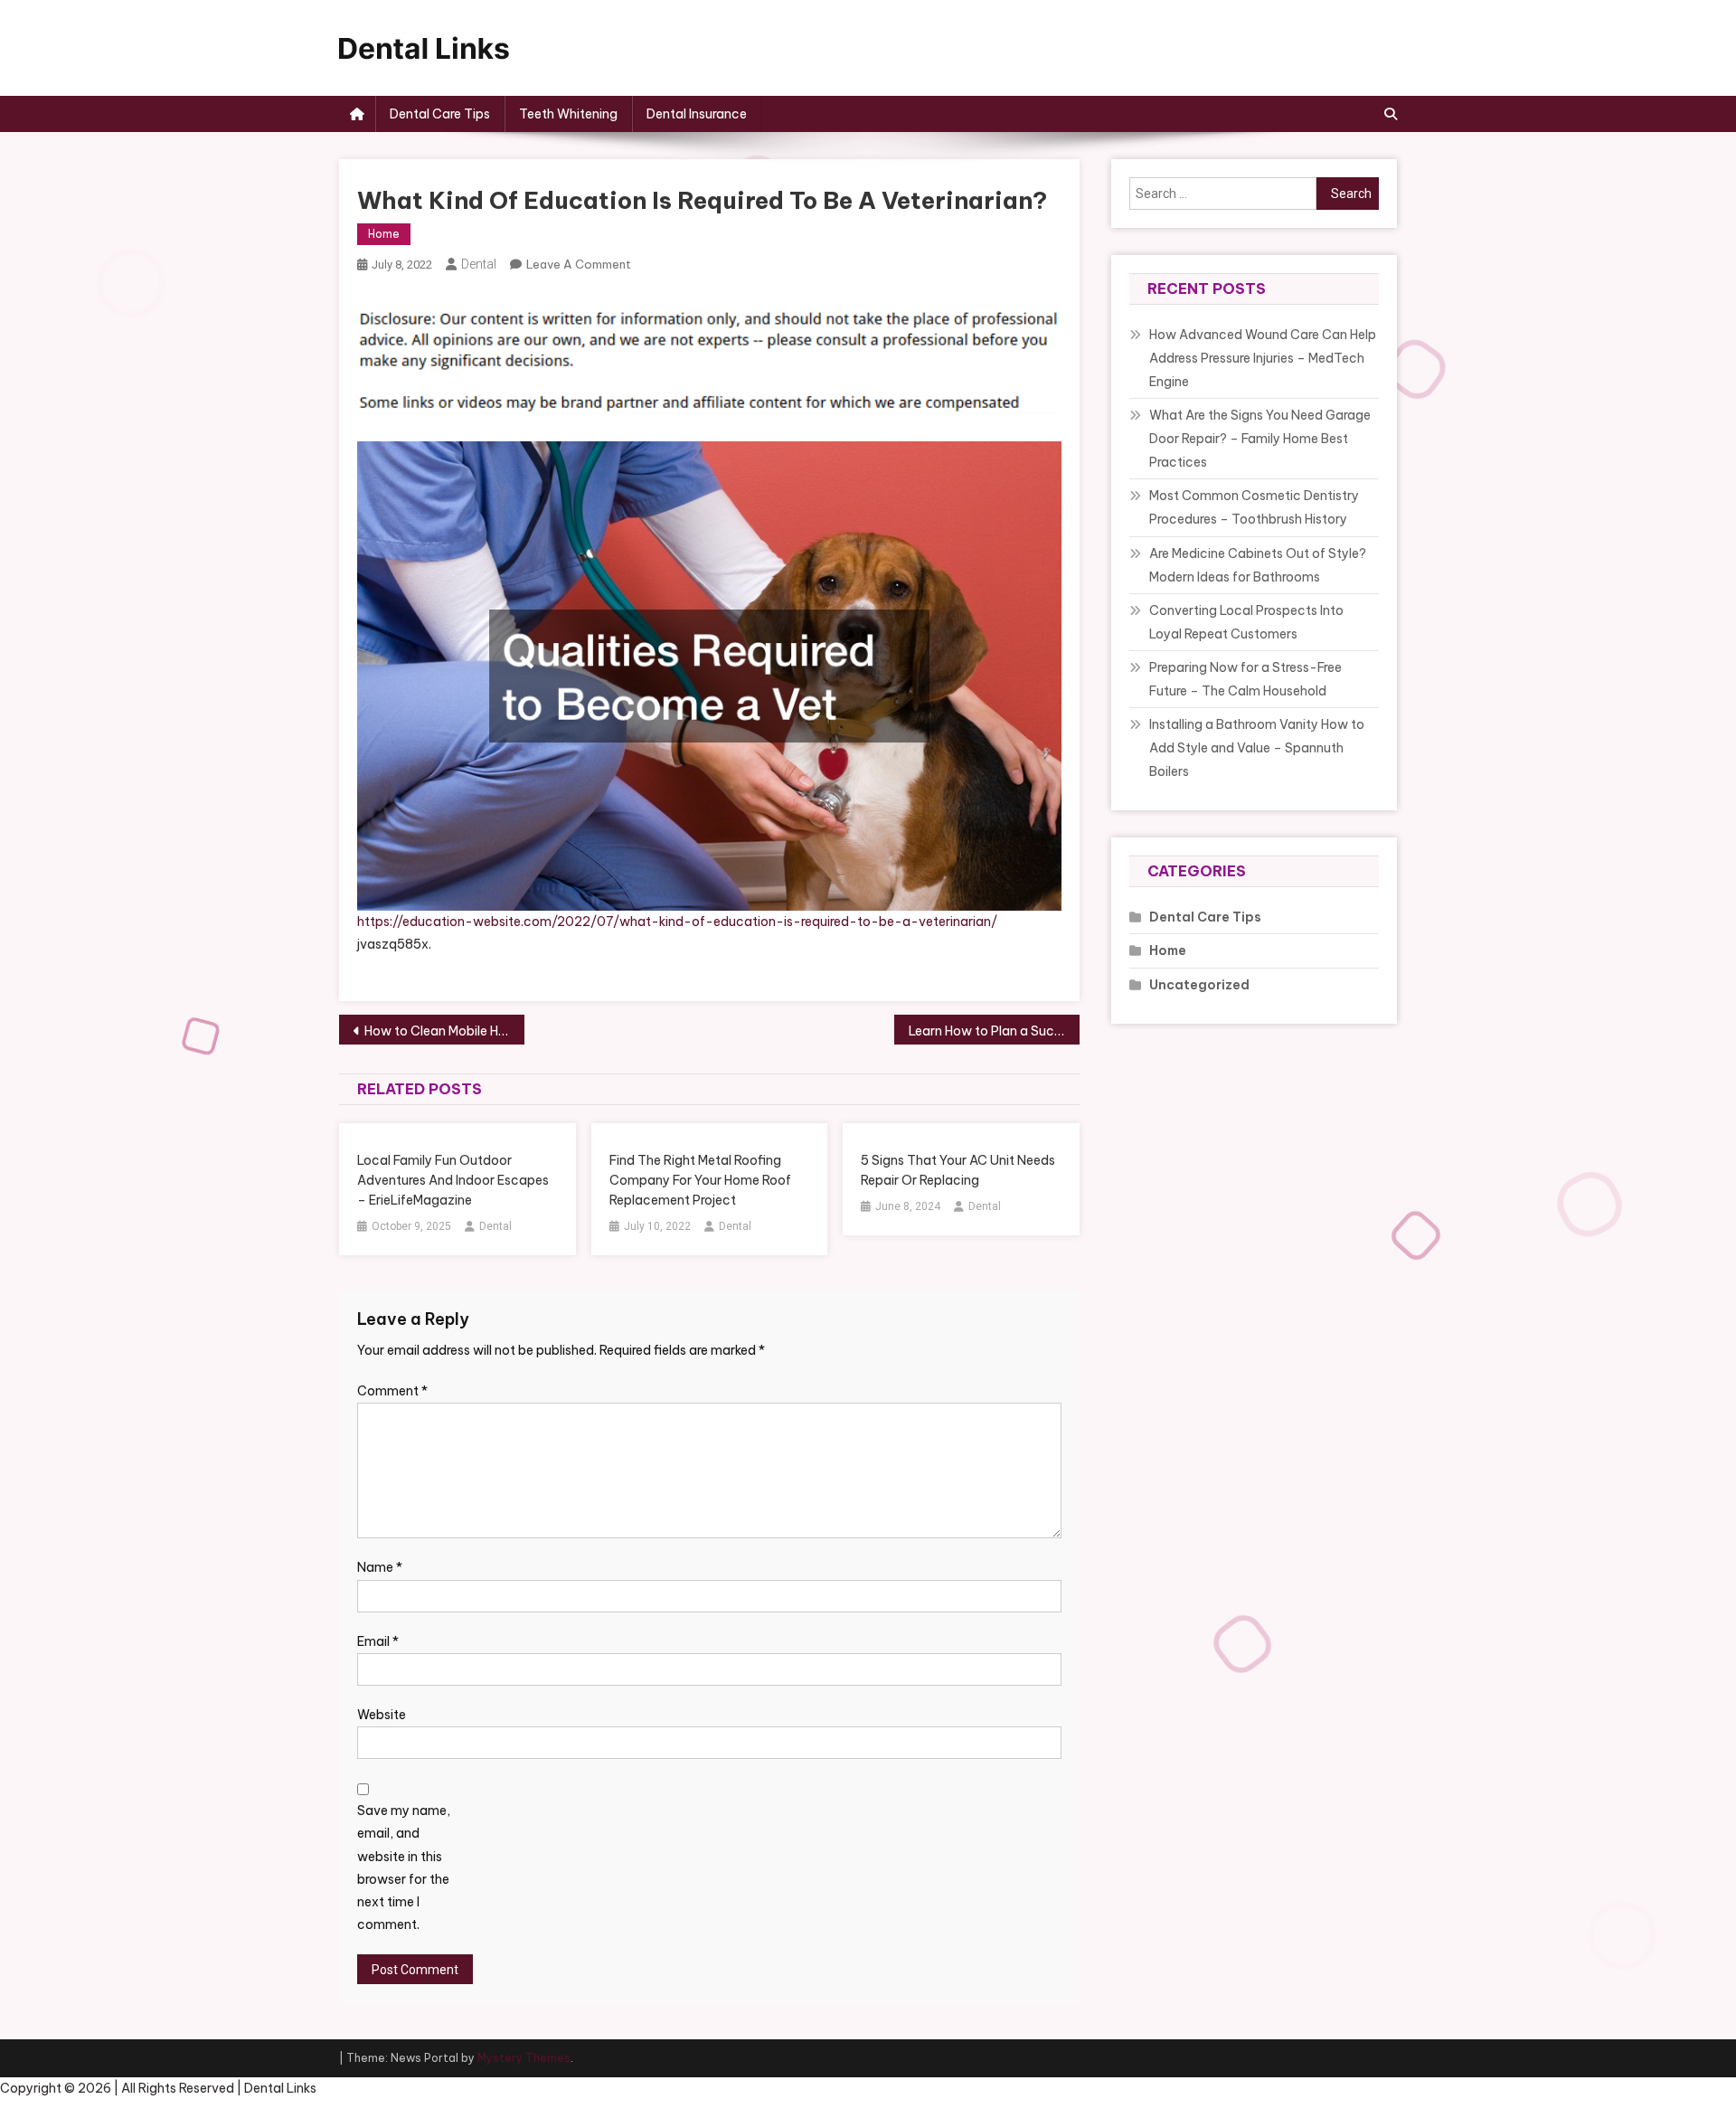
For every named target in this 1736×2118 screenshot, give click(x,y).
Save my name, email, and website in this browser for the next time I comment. (404, 1867)
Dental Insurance (697, 114)
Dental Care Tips (440, 114)
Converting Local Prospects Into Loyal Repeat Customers (1246, 622)
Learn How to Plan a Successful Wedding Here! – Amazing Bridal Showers (994, 1031)
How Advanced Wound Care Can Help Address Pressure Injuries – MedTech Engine (1263, 358)
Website (382, 1715)
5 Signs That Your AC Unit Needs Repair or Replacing (958, 1170)
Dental (479, 264)
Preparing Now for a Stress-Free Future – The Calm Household (1245, 679)
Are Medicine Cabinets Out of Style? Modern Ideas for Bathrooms (1258, 565)
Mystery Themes (524, 2058)
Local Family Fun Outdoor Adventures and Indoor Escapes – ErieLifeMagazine (453, 1180)
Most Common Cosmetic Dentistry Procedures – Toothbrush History (1254, 507)
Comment (392, 1391)
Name (380, 1567)
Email (378, 1641)
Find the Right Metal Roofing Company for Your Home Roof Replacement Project (700, 1180)
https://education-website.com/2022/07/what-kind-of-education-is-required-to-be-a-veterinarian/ (677, 922)
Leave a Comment (579, 264)
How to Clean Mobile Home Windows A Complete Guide (444, 1031)
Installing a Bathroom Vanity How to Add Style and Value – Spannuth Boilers (1257, 748)
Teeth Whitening (568, 114)
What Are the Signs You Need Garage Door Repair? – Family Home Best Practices (1260, 439)
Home (384, 234)
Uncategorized (1199, 985)
